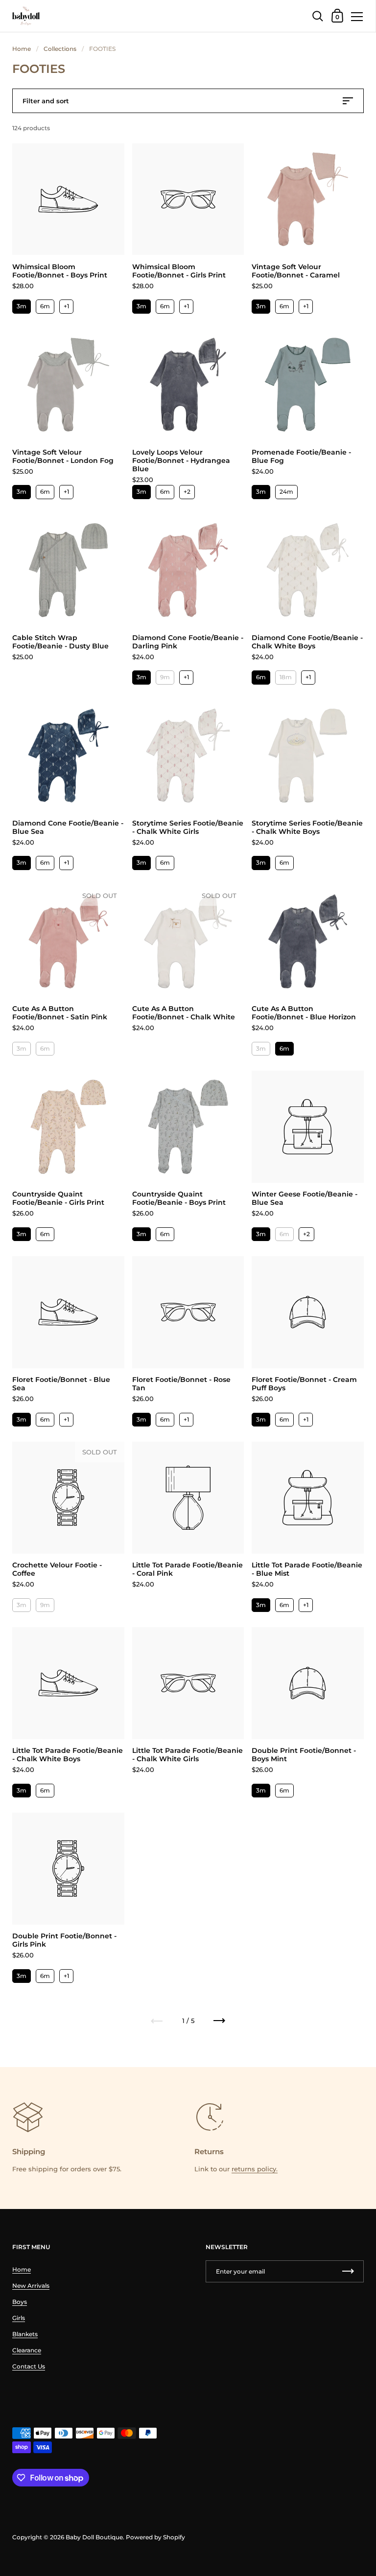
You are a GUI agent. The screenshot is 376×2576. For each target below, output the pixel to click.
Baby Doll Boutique (94, 2537)
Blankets (25, 2334)
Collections (60, 49)
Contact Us (29, 2366)
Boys (20, 2302)
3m (22, 306)
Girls (19, 2318)
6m (45, 306)
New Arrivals (31, 2286)
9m (165, 677)
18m (286, 677)
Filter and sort (46, 101)
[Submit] (348, 2271)
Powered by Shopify (155, 2537)
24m (286, 492)
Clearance (27, 2350)
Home (22, 49)
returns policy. (255, 2169)
